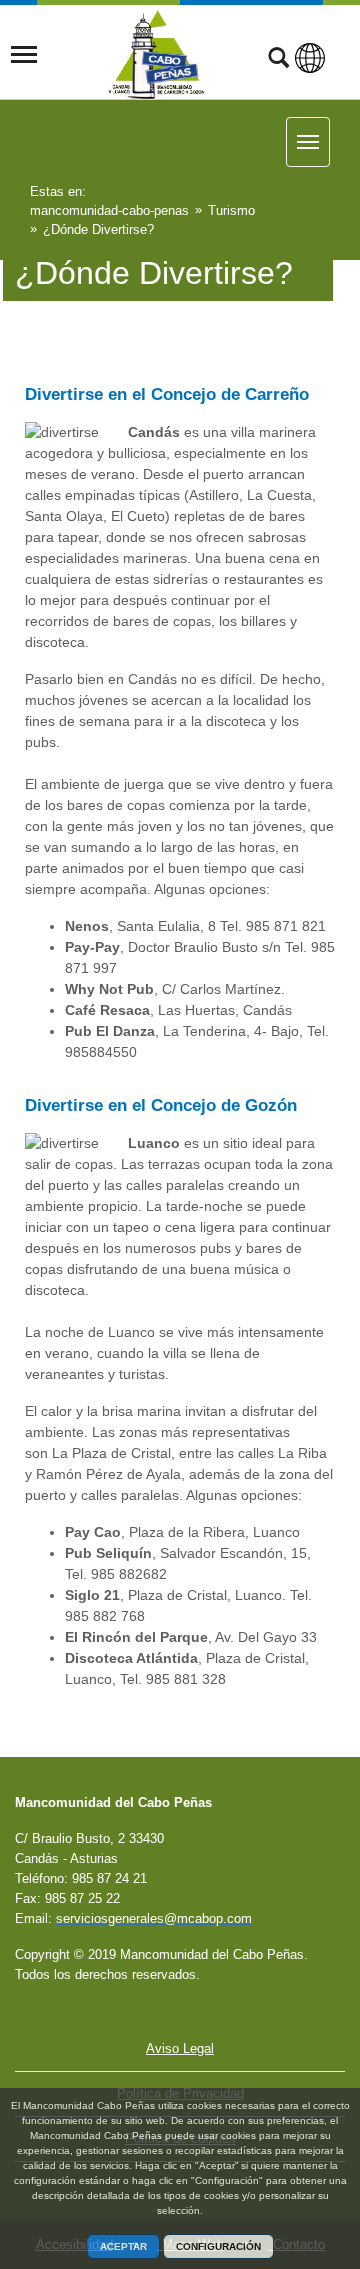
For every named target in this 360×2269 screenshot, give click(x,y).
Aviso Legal (180, 2048)
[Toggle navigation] (24, 55)
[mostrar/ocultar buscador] (278, 60)
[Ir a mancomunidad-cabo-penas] (156, 55)
